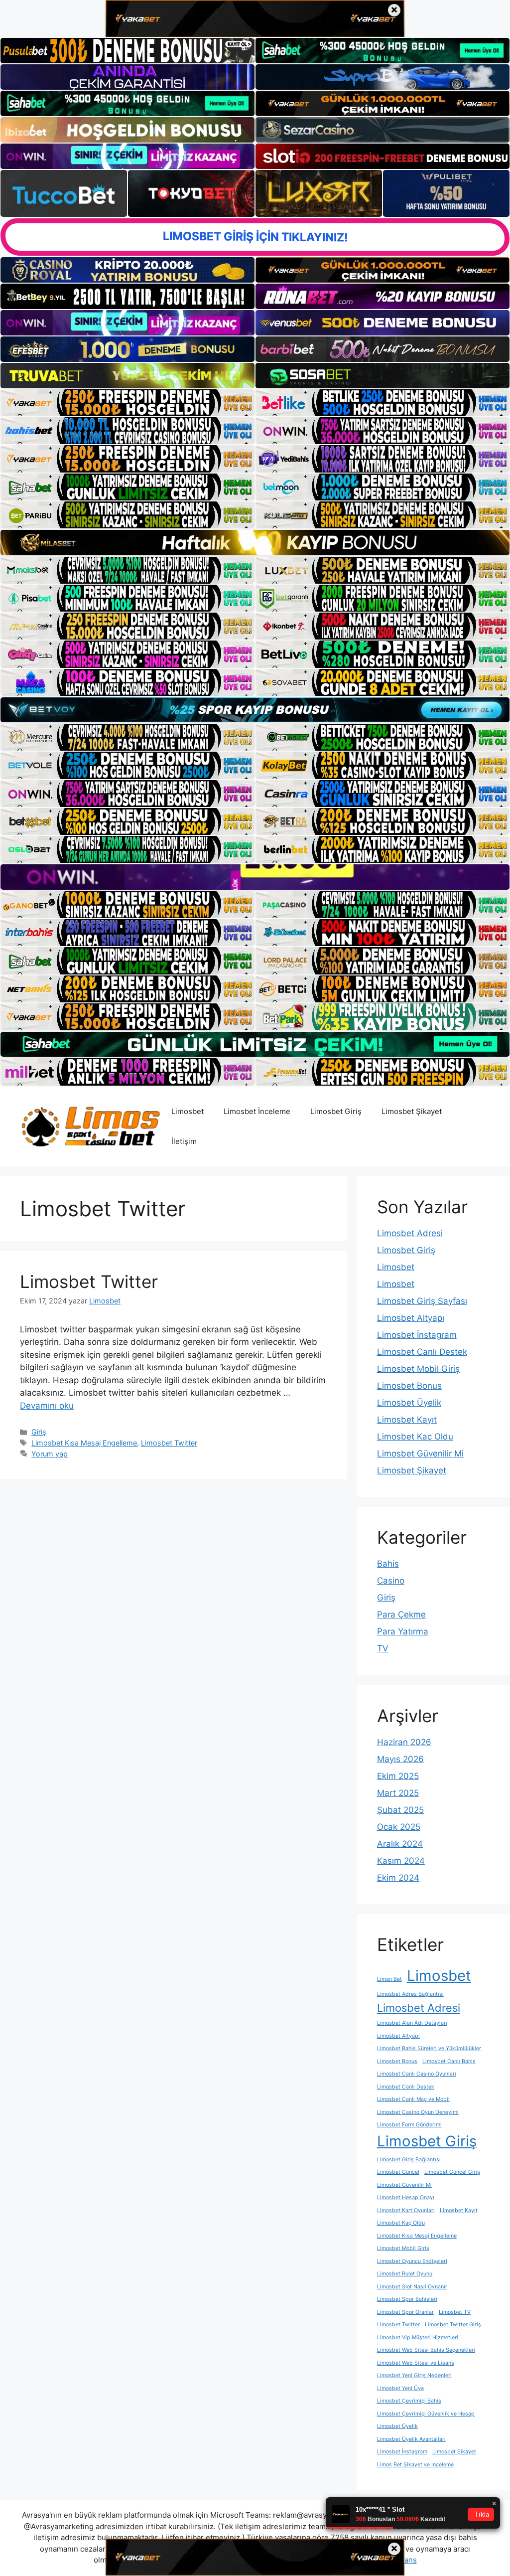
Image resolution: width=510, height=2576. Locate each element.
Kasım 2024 (401, 1861)
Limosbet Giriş (336, 1111)
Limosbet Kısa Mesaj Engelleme (84, 1443)
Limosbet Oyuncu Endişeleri (412, 2261)
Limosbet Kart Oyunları (406, 2210)
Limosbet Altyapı (411, 1318)
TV (383, 1648)
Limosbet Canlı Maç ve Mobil (413, 2099)
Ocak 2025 (399, 1827)
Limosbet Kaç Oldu (415, 1437)
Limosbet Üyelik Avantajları (411, 2439)
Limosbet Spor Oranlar (405, 2312)
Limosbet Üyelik (409, 1403)
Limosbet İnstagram (417, 1335)
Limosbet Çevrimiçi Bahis (409, 2401)
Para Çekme (401, 1614)
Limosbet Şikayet (412, 1111)
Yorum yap (50, 1454)
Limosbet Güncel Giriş (452, 2172)
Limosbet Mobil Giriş (418, 1369)
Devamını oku (47, 1406)
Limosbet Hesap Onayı (406, 2197)
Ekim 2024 (398, 1878)
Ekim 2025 (398, 1776)
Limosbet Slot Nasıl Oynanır (412, 2287)
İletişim (184, 1141)
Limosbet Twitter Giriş (453, 2325)
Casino (391, 1581)
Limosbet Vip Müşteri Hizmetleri (418, 2337)
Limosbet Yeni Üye (400, 2388)
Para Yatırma (403, 1631)
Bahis (388, 1564)
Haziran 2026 (404, 1742)
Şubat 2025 (400, 1810)
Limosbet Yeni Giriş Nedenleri (414, 2375)
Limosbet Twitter (89, 1282)
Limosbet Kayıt (407, 1420)
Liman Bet (389, 1979)
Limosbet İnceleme (257, 1111)
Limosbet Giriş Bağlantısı (409, 2160)
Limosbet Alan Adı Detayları (412, 2023)
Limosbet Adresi (410, 1233)
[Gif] (255, 542)
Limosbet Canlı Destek (422, 1352)
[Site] (127, 403)
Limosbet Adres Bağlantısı (410, 1994)
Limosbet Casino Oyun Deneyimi (418, 2112)
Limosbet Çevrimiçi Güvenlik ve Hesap (426, 2414)
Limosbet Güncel (398, 2172)
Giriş (39, 1432)
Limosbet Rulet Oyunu (405, 2274)
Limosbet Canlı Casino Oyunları (417, 2074)
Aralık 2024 (400, 1844)
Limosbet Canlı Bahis (449, 2061)
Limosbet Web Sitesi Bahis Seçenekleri (426, 2350)
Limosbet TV (455, 2312)
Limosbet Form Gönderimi (409, 2125)
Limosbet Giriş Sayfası (422, 1301)
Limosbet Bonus (409, 1386)
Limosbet (188, 1111)
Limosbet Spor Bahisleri (407, 2299)
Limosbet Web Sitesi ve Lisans (416, 2363)
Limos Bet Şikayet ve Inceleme (415, 2465)
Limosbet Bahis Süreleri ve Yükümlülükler (429, 2048)
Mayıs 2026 (400, 1759)
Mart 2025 (398, 1793)
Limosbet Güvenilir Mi (420, 1453)
